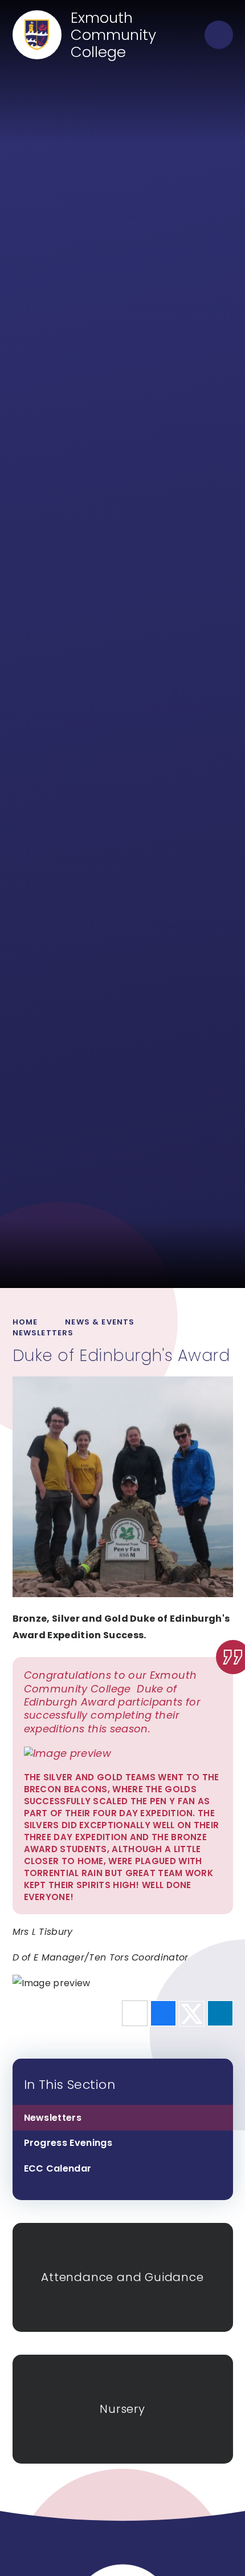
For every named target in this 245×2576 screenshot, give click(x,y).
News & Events (100, 1322)
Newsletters (43, 1333)
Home (25, 1322)
